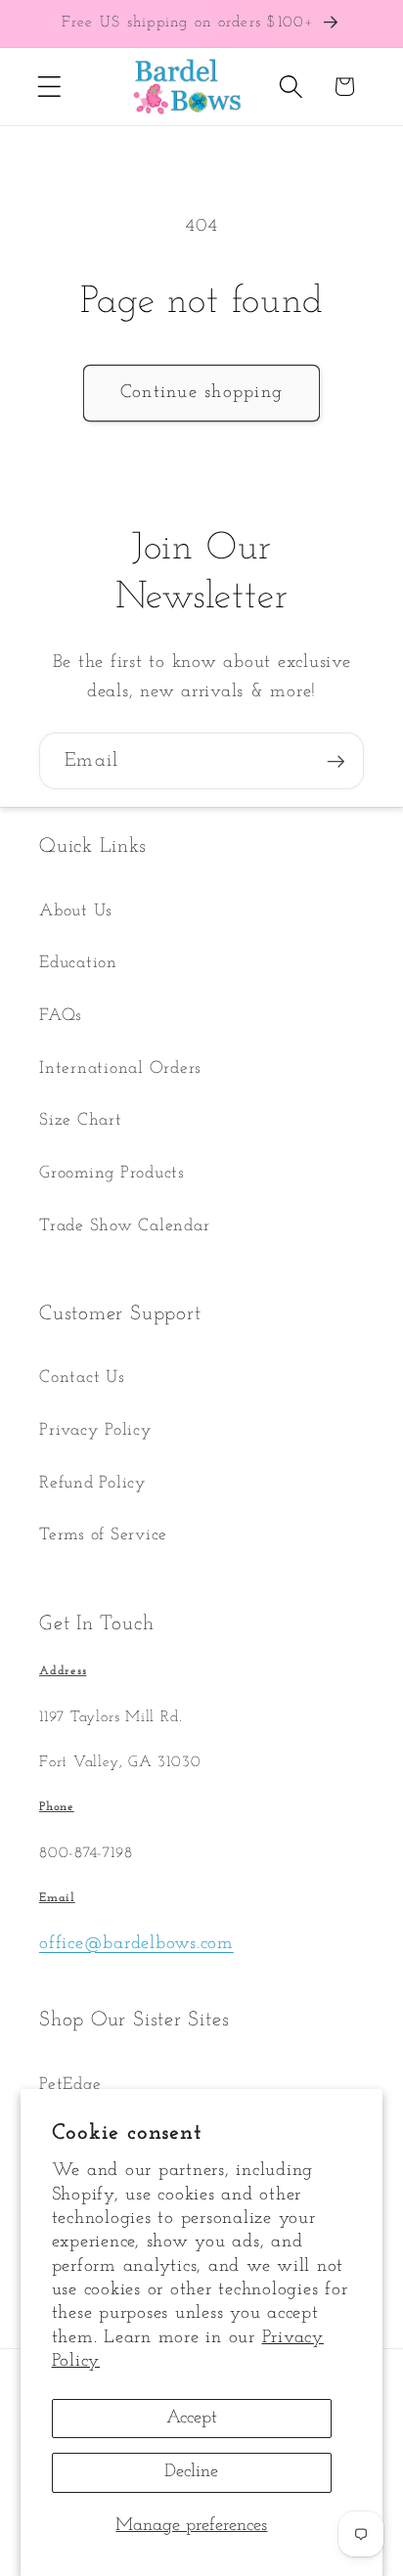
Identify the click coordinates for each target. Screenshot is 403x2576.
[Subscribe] (336, 761)
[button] (49, 87)
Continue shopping (201, 393)
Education (78, 963)
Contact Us (82, 1377)
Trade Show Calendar (124, 1226)
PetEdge (70, 2085)
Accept (192, 2418)
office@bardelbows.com (136, 1944)
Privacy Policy (96, 1430)
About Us (76, 911)
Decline (191, 2472)
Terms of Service (103, 1535)
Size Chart (81, 1120)
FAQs (61, 1016)
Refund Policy (93, 1483)
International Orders (120, 1068)
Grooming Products (112, 1173)
